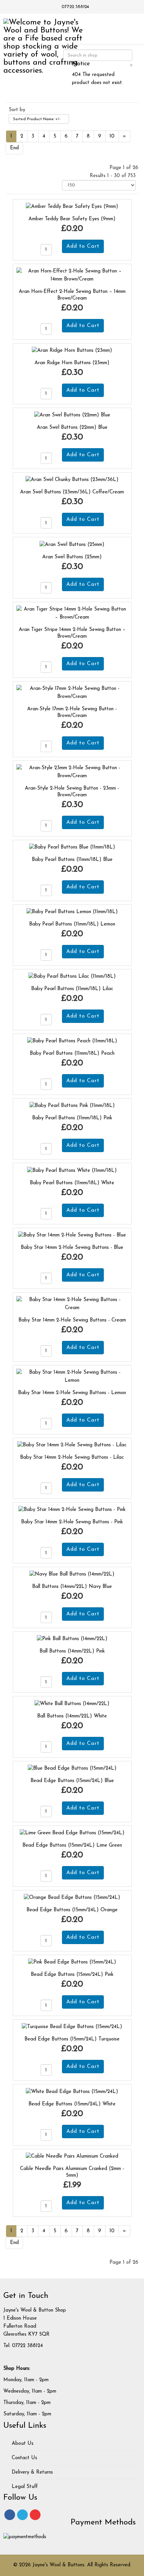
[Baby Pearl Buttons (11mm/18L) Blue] (72, 847)
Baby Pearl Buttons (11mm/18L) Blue (72, 860)
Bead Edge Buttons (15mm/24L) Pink (72, 1975)
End (14, 148)
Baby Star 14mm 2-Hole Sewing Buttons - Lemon (72, 1393)
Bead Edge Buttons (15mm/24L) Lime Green (72, 1845)
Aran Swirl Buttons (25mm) (72, 557)
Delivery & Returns (31, 2472)
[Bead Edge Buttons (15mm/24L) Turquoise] (72, 2027)
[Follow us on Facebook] (10, 2515)
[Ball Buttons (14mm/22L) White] (72, 1704)
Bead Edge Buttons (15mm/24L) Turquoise (72, 2039)
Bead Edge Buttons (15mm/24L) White (72, 2104)
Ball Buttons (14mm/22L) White (72, 1716)
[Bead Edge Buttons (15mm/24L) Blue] (72, 1768)
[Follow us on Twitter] (22, 2515)
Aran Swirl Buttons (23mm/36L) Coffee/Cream (72, 492)
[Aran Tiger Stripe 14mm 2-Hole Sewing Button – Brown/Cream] (72, 613)
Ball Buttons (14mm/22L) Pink (72, 1651)
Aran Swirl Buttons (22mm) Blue (72, 428)
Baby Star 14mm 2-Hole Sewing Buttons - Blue (72, 1248)
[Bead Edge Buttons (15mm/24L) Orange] (72, 1898)
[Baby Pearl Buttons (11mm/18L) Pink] (72, 1106)
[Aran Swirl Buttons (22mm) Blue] (72, 415)
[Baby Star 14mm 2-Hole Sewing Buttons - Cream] (72, 1304)
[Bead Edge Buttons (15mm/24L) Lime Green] (72, 1833)
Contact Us (24, 2458)
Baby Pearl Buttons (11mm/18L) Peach (72, 1054)
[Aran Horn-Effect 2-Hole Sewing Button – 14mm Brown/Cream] (72, 275)
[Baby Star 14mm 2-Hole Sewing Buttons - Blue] (72, 1235)
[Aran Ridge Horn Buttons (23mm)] (72, 351)
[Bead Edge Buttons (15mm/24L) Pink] (72, 1962)
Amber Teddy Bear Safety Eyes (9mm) (72, 219)
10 (112, 136)
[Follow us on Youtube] (35, 2515)
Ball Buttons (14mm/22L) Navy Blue (72, 1587)
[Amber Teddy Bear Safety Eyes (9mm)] (72, 207)
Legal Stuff (24, 2487)
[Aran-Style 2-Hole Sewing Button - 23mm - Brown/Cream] (72, 772)
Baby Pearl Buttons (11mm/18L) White (72, 1183)
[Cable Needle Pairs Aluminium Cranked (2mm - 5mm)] (72, 2156)
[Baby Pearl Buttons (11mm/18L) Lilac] (72, 977)
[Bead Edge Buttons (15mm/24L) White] (72, 2091)
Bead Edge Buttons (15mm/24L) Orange (72, 1910)
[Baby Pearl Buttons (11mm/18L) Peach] (72, 1041)
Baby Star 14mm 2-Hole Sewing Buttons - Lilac (72, 1458)
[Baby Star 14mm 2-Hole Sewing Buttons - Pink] (72, 1510)
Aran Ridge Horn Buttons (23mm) (72, 363)
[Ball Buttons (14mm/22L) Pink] (72, 1639)
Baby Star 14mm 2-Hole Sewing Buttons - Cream (72, 1320)
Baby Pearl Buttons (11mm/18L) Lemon (72, 924)
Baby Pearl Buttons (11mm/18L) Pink (72, 1118)
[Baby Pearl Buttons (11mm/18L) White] (72, 1170)
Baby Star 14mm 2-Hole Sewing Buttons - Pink (72, 1522)
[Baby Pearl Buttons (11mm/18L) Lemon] (72, 912)
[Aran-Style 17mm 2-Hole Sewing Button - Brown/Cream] (72, 692)
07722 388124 (75, 7)
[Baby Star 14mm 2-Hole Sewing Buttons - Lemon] (72, 1377)
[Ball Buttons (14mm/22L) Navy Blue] (72, 1574)
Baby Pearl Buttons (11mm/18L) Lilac (72, 989)
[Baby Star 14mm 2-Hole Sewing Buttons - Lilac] (72, 1445)
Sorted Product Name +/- (37, 119)
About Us (22, 2444)
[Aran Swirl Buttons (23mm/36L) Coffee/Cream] (72, 480)
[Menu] (130, 28)
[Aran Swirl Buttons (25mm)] (72, 544)
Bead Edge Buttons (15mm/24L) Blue (72, 1781)
